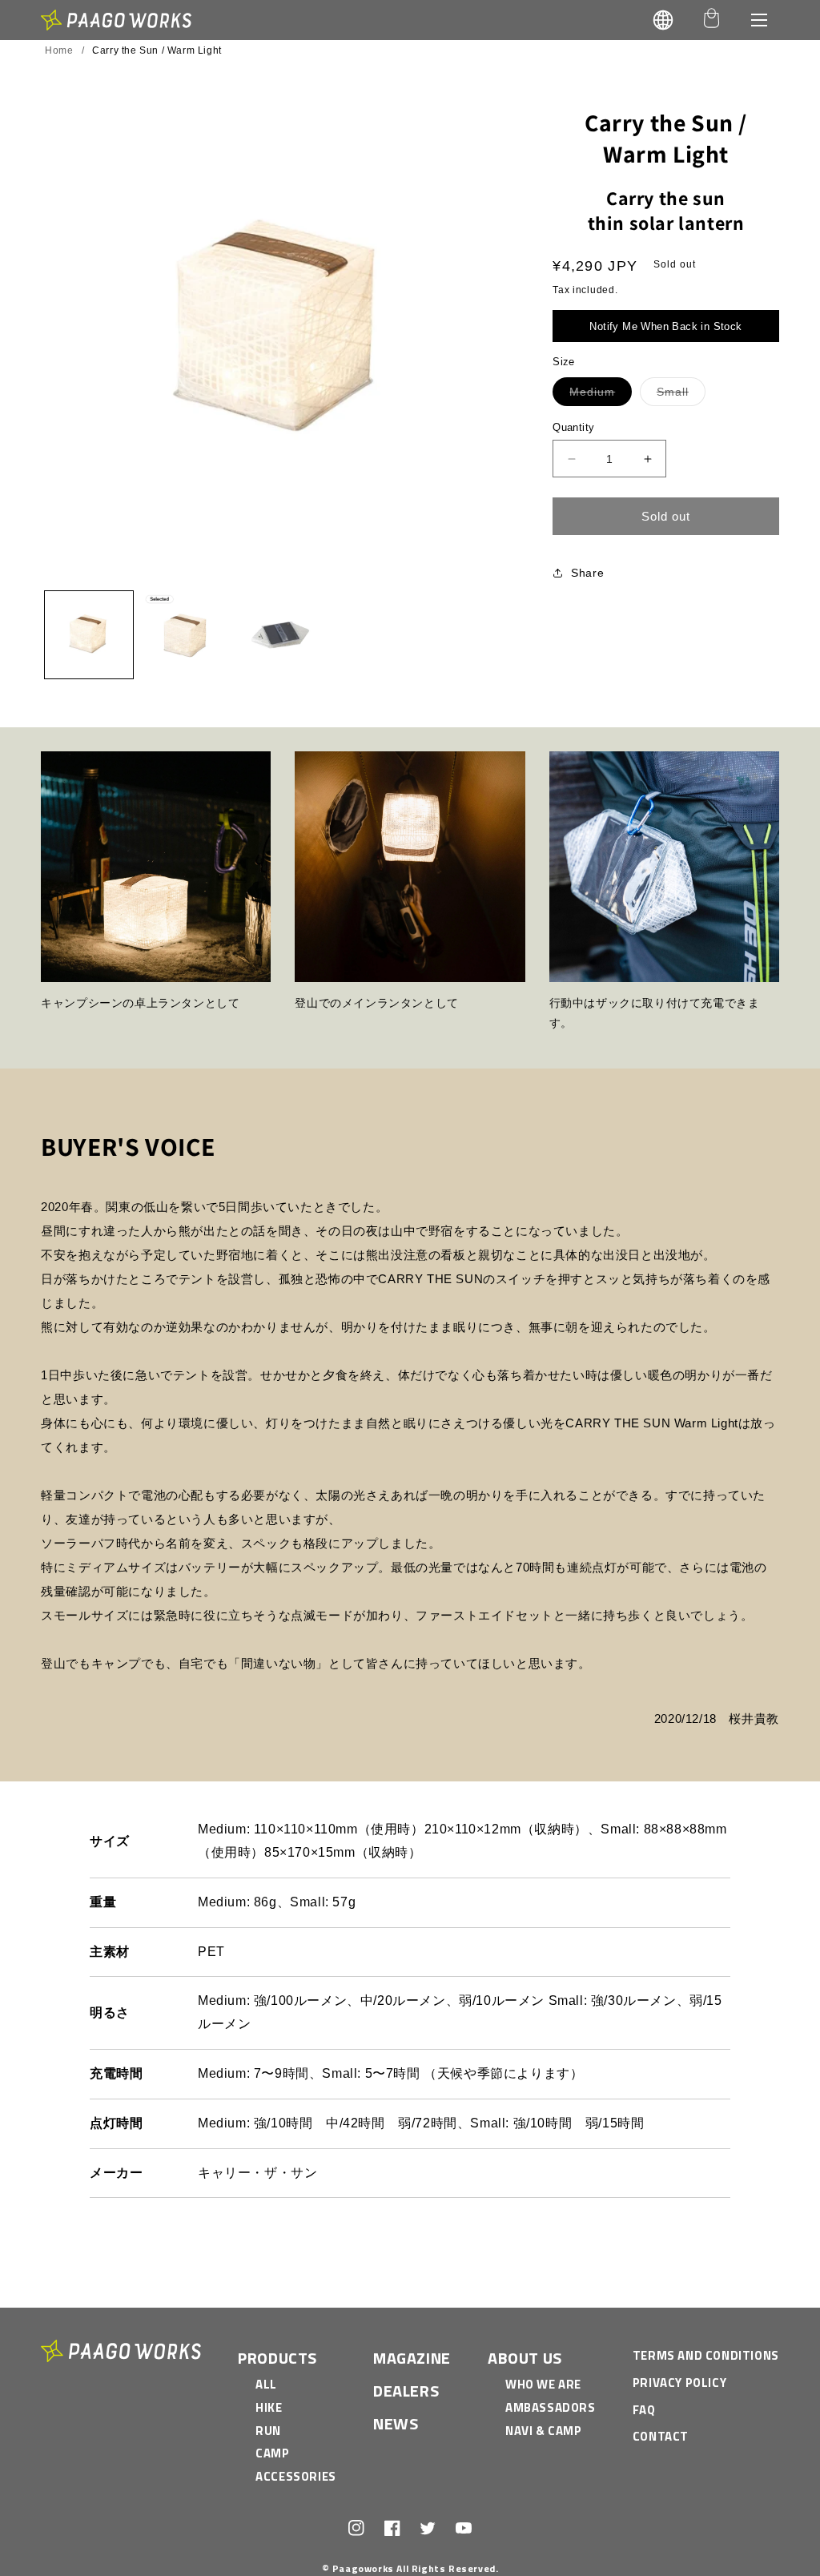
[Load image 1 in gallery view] (89, 635)
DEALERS (406, 2391)
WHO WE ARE (543, 2384)
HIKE (269, 2407)
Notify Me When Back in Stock (665, 326)
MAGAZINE (412, 2358)
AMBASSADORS (551, 2407)
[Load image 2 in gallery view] (185, 635)
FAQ (644, 2410)
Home (59, 50)
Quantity (573, 427)
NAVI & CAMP (544, 2431)
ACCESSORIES (296, 2476)
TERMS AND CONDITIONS (706, 2355)
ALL (266, 2384)
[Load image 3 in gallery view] (281, 635)
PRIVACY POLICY (679, 2383)
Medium (601, 395)
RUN (268, 2431)
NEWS (396, 2423)
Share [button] (587, 573)
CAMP (272, 2453)
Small (681, 395)
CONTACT (661, 2436)
